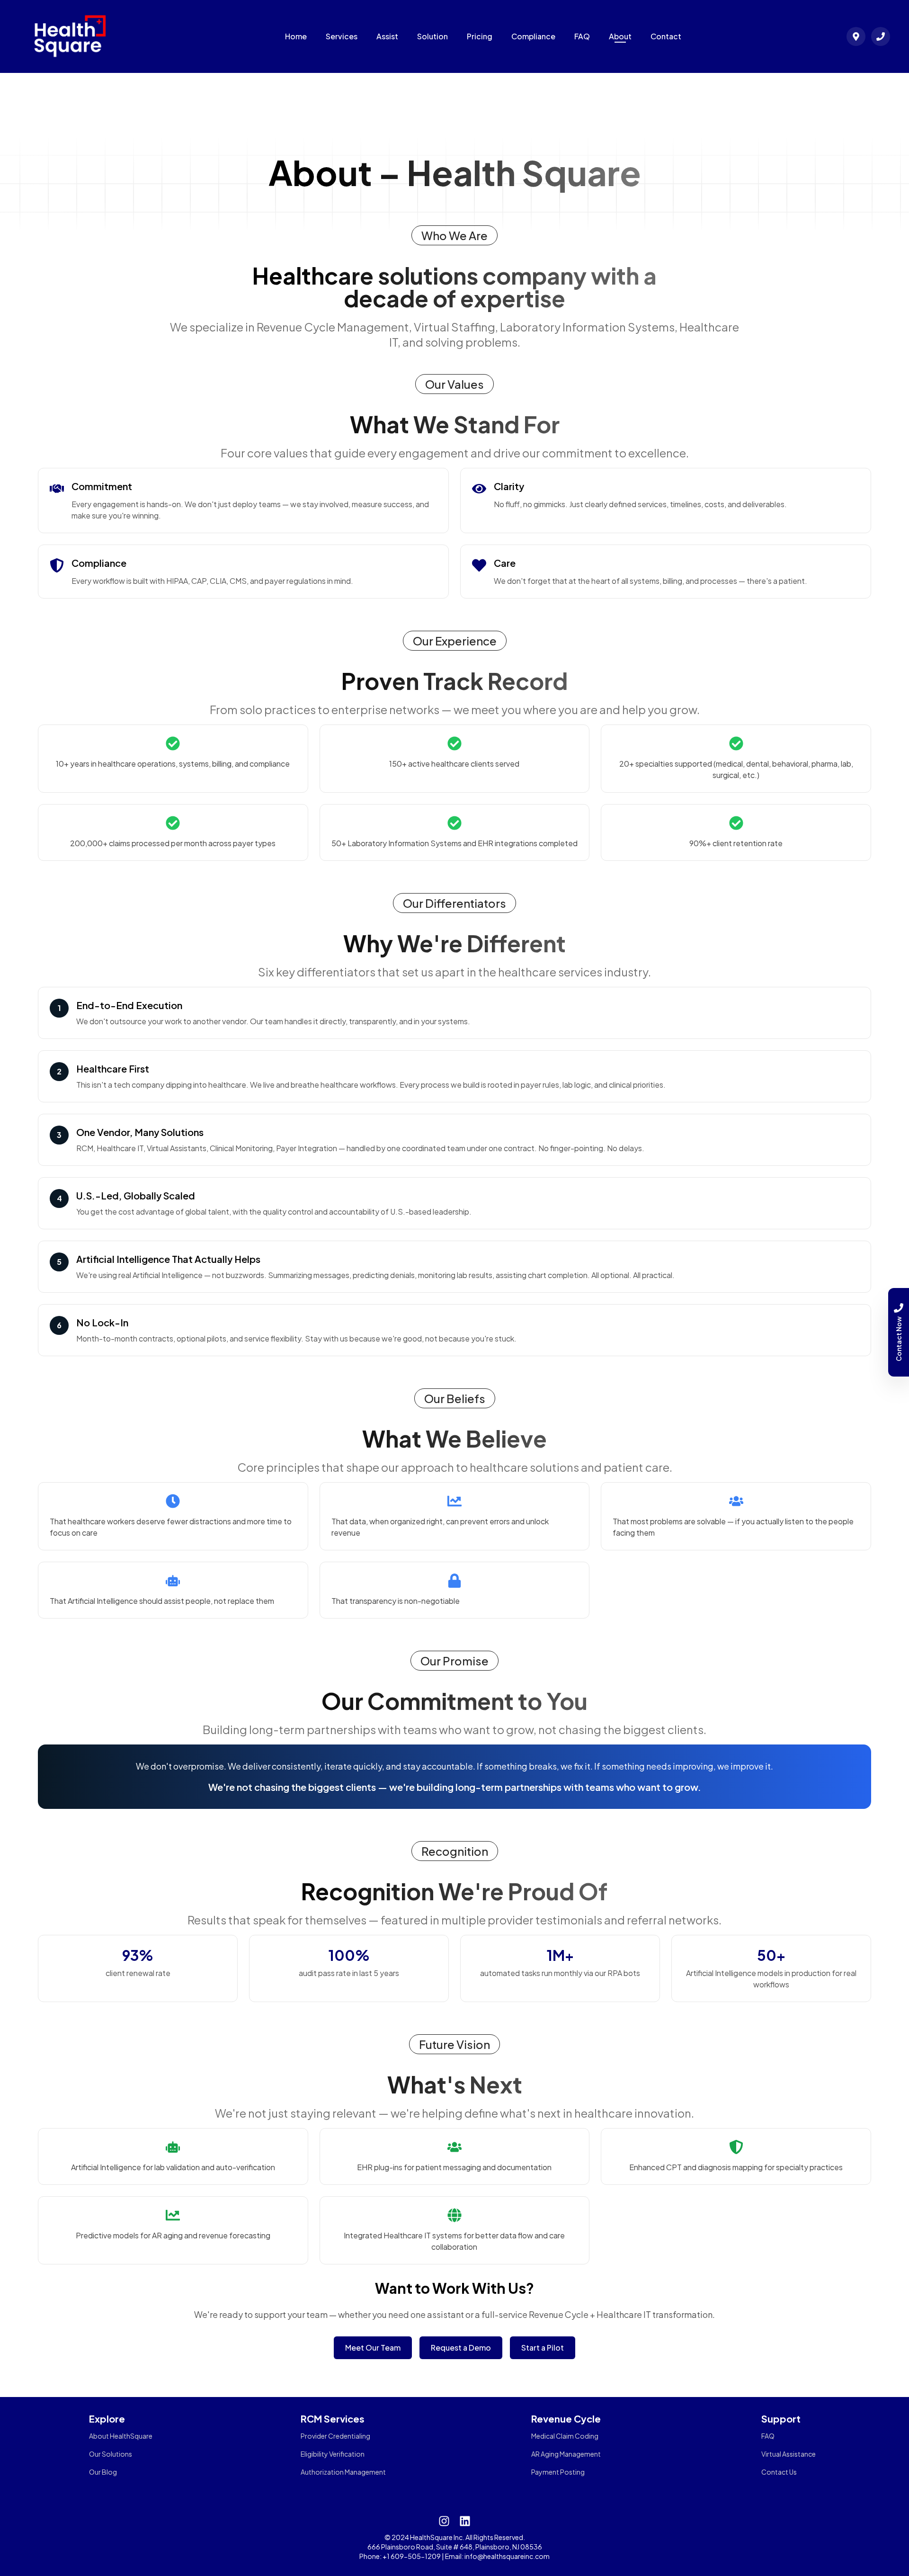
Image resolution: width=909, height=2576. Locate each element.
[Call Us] (881, 36)
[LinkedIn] (465, 2521)
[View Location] (856, 36)
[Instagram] (444, 2521)
